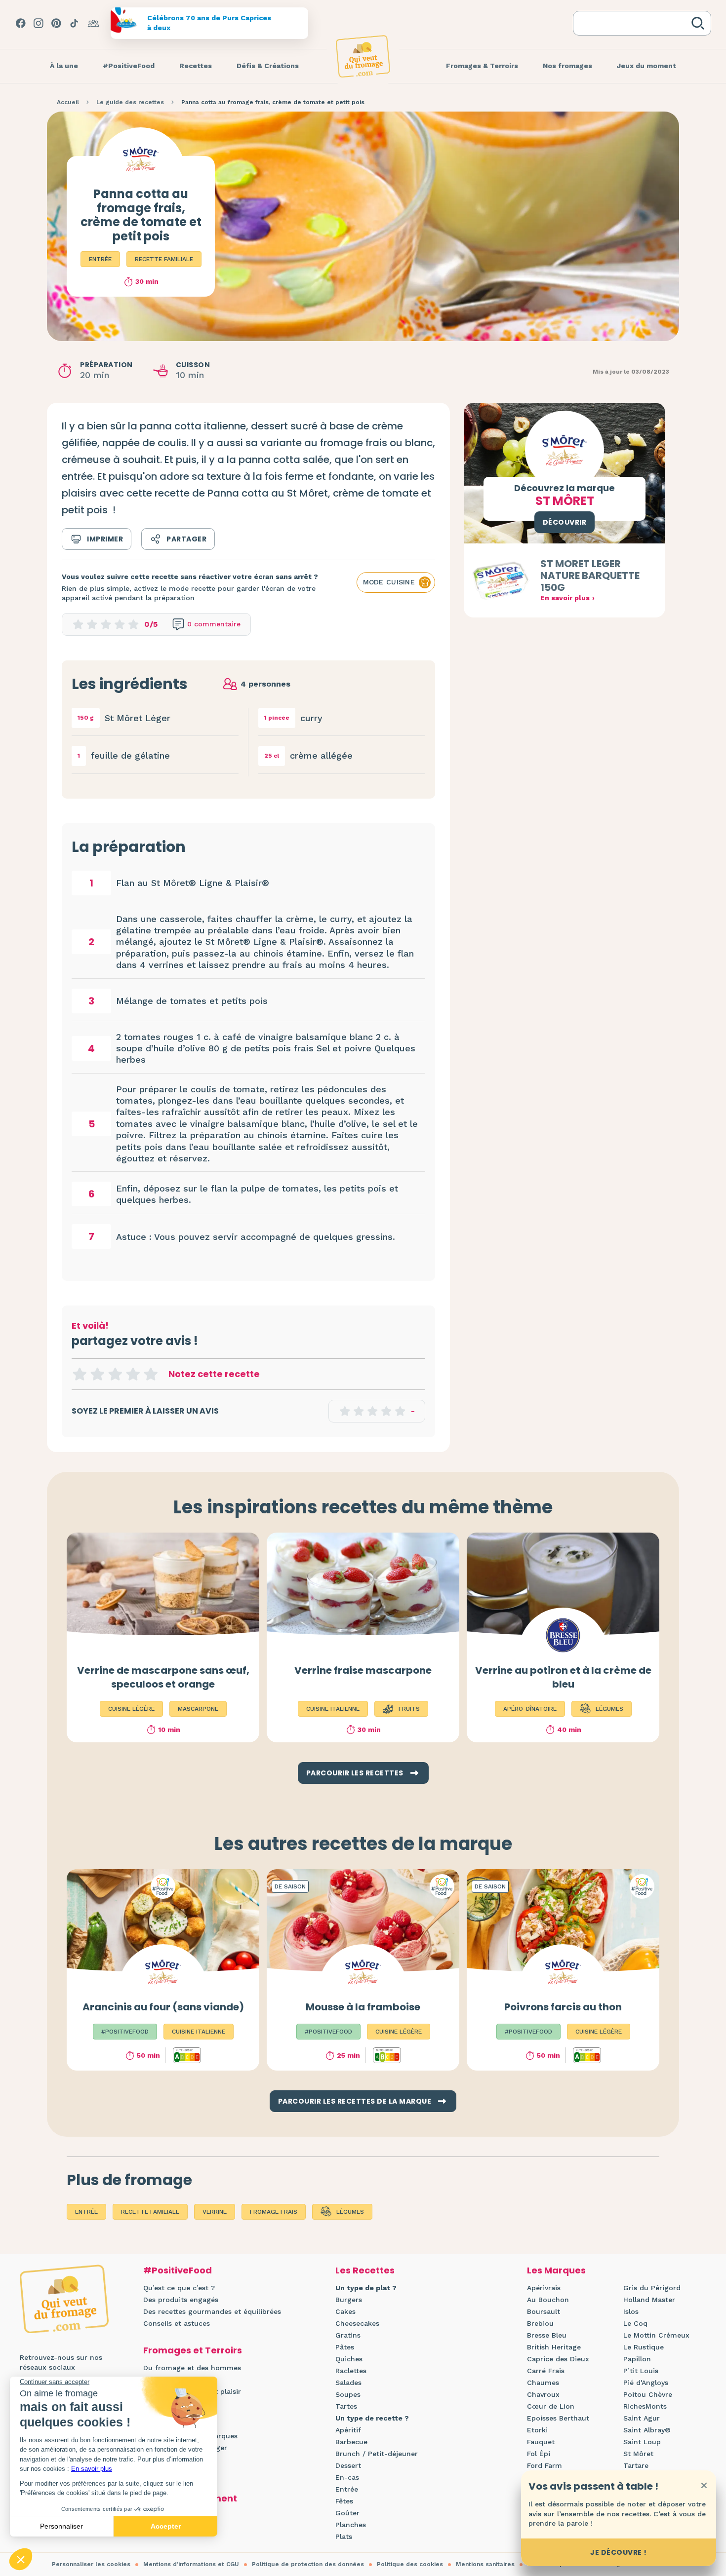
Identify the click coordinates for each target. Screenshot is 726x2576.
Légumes (350, 2212)
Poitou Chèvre (648, 2394)
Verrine (215, 2212)
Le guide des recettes (130, 102)
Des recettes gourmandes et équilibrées (212, 2311)
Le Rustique (644, 2347)
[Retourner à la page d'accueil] (363, 56)
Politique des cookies (410, 2564)
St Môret (638, 2454)
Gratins (348, 2335)
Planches (351, 2525)
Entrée (100, 259)
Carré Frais (546, 2371)
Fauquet (541, 2442)
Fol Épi (539, 2454)
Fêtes (344, 2501)
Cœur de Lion (551, 2406)
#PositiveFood (178, 2270)
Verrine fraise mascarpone (363, 1670)
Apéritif (348, 2430)
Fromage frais (274, 2212)
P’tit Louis (641, 2371)
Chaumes (543, 2383)
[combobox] (634, 23)
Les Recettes (365, 2270)
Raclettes (351, 2371)
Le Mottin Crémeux (656, 2335)
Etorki (537, 2430)
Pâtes (345, 2347)
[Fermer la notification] (704, 2485)
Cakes (345, 2311)
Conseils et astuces (177, 2323)
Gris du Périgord (652, 2288)
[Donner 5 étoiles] (151, 1374)
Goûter (347, 2513)
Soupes (348, 2394)
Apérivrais (544, 2288)
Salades (348, 2383)
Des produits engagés (181, 2300)
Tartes (346, 2406)
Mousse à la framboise (363, 2007)
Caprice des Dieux (558, 2359)
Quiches (349, 2359)
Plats (344, 2537)
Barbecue (351, 2442)
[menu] (64, 66)
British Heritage (554, 2347)
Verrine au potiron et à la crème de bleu (563, 1677)
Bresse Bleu (547, 2335)
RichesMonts (645, 2406)
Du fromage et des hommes (192, 2368)
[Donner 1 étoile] (80, 1374)
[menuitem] (64, 66)
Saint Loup (642, 2442)
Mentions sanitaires (485, 2564)
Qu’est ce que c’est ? (179, 2288)
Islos (631, 2311)
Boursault (544, 2311)
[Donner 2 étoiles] (97, 1374)
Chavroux (543, 2394)
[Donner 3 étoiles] (115, 1374)
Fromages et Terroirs (193, 2350)
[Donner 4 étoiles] (133, 1374)
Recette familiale (164, 259)
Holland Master (649, 2300)
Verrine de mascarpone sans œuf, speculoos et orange (163, 1677)
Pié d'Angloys (646, 2383)
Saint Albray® (647, 2430)
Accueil (68, 102)
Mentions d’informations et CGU (191, 2564)
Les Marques (556, 2270)
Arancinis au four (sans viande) (163, 2007)
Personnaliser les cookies (91, 2564)
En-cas (347, 2477)
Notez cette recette (214, 1374)
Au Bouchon (548, 2300)
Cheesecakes (357, 2323)
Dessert (348, 2465)
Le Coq (635, 2323)
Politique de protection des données (308, 2564)
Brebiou (540, 2323)
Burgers (349, 2300)
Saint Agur (642, 2418)
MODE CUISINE (389, 582)
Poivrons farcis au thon (563, 2007)
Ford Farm (544, 2465)
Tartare (636, 2465)
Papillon (637, 2359)
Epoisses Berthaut (558, 2418)
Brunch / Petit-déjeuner (377, 2454)
